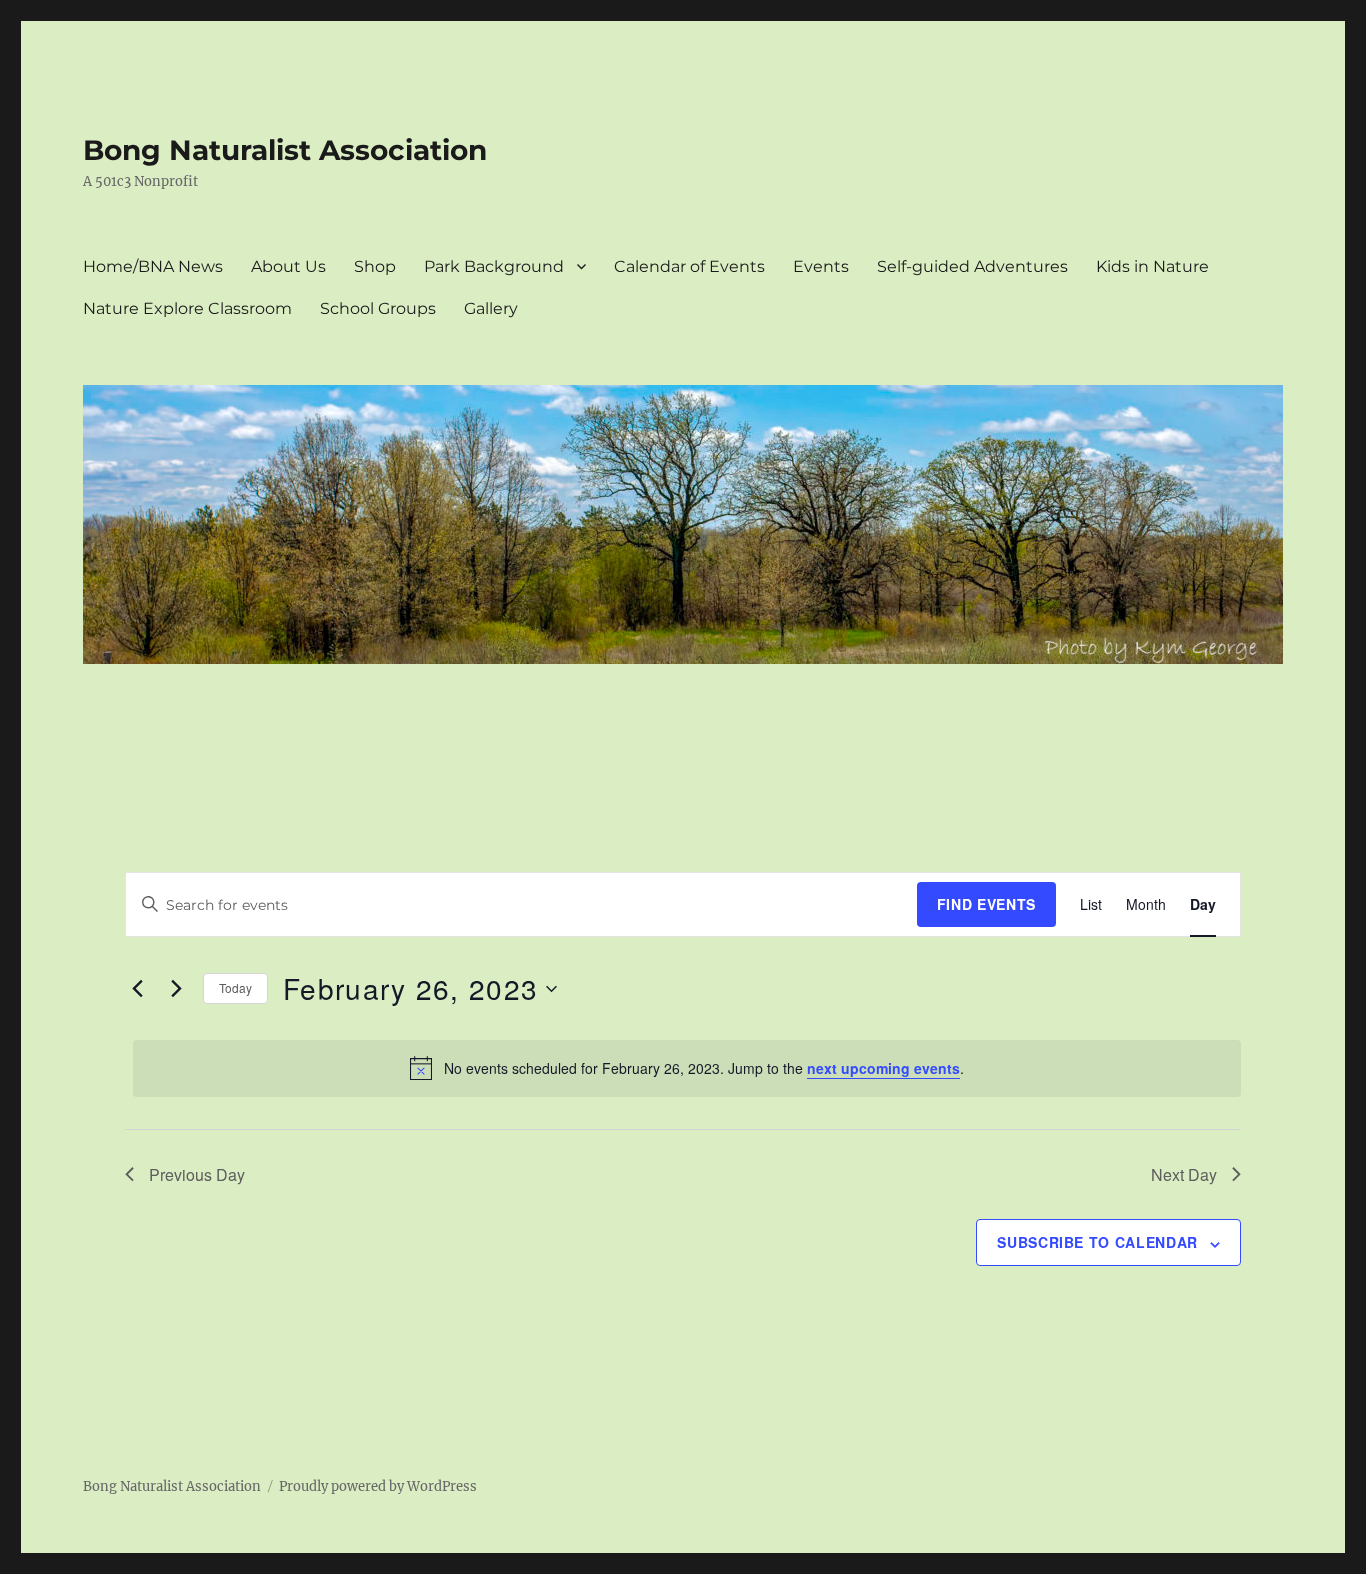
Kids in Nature (1152, 266)
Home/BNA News (153, 266)
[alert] (687, 1068)
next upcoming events (883, 1068)
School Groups (378, 308)
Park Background (494, 266)
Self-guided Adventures (972, 266)
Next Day (1184, 1174)
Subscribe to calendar (1097, 1242)
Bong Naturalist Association (285, 150)
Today (235, 987)
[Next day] (176, 989)
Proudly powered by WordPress (378, 1486)
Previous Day (197, 1174)
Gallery (491, 308)
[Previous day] (137, 989)
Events (821, 266)
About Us (288, 266)
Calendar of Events (689, 266)
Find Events (986, 904)
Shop (375, 266)
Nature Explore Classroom (187, 308)
